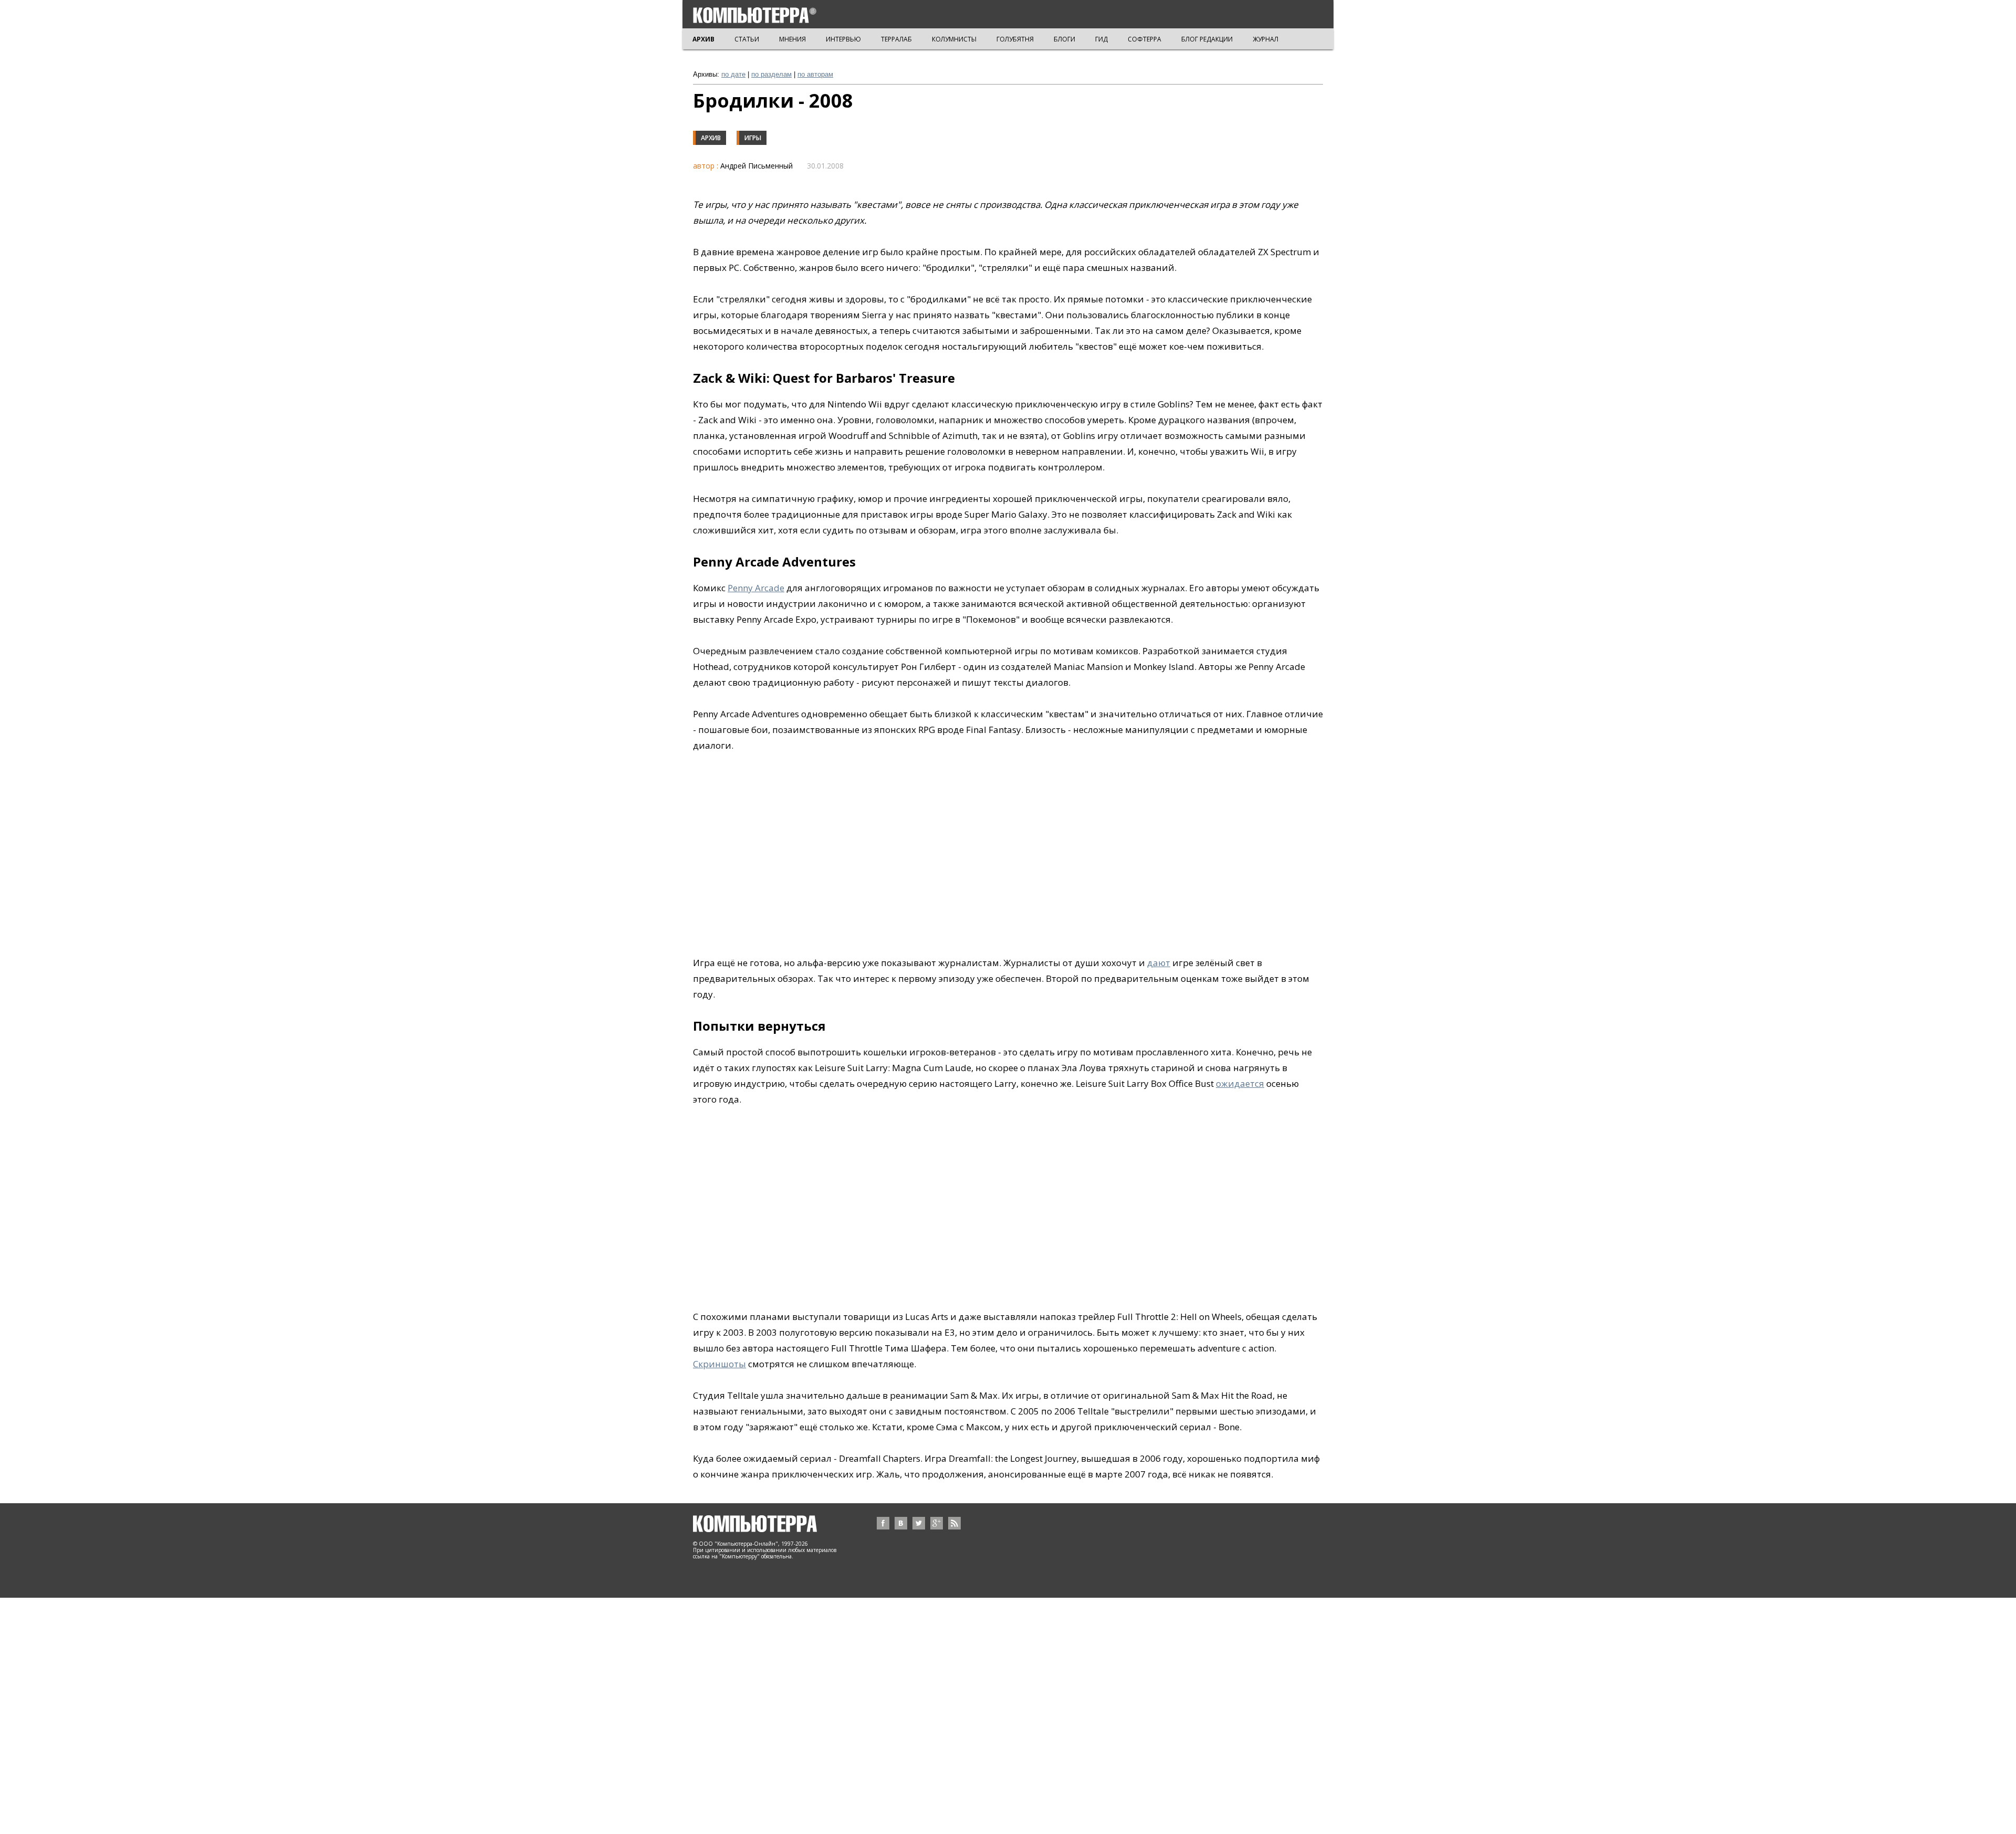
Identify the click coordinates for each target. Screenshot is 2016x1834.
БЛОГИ (1064, 39)
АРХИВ (703, 39)
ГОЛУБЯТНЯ (1015, 39)
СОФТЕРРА (1144, 39)
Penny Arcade (756, 588)
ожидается (1240, 1083)
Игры (753, 138)
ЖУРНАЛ (1266, 39)
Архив (711, 138)
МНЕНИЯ (792, 39)
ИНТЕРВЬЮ (843, 39)
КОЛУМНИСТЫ (954, 39)
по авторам (815, 74)
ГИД (1101, 39)
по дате (733, 74)
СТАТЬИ (747, 39)
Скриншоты (720, 1364)
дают (1159, 963)
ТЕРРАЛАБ (896, 39)
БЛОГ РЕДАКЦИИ (1207, 39)
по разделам (771, 74)
